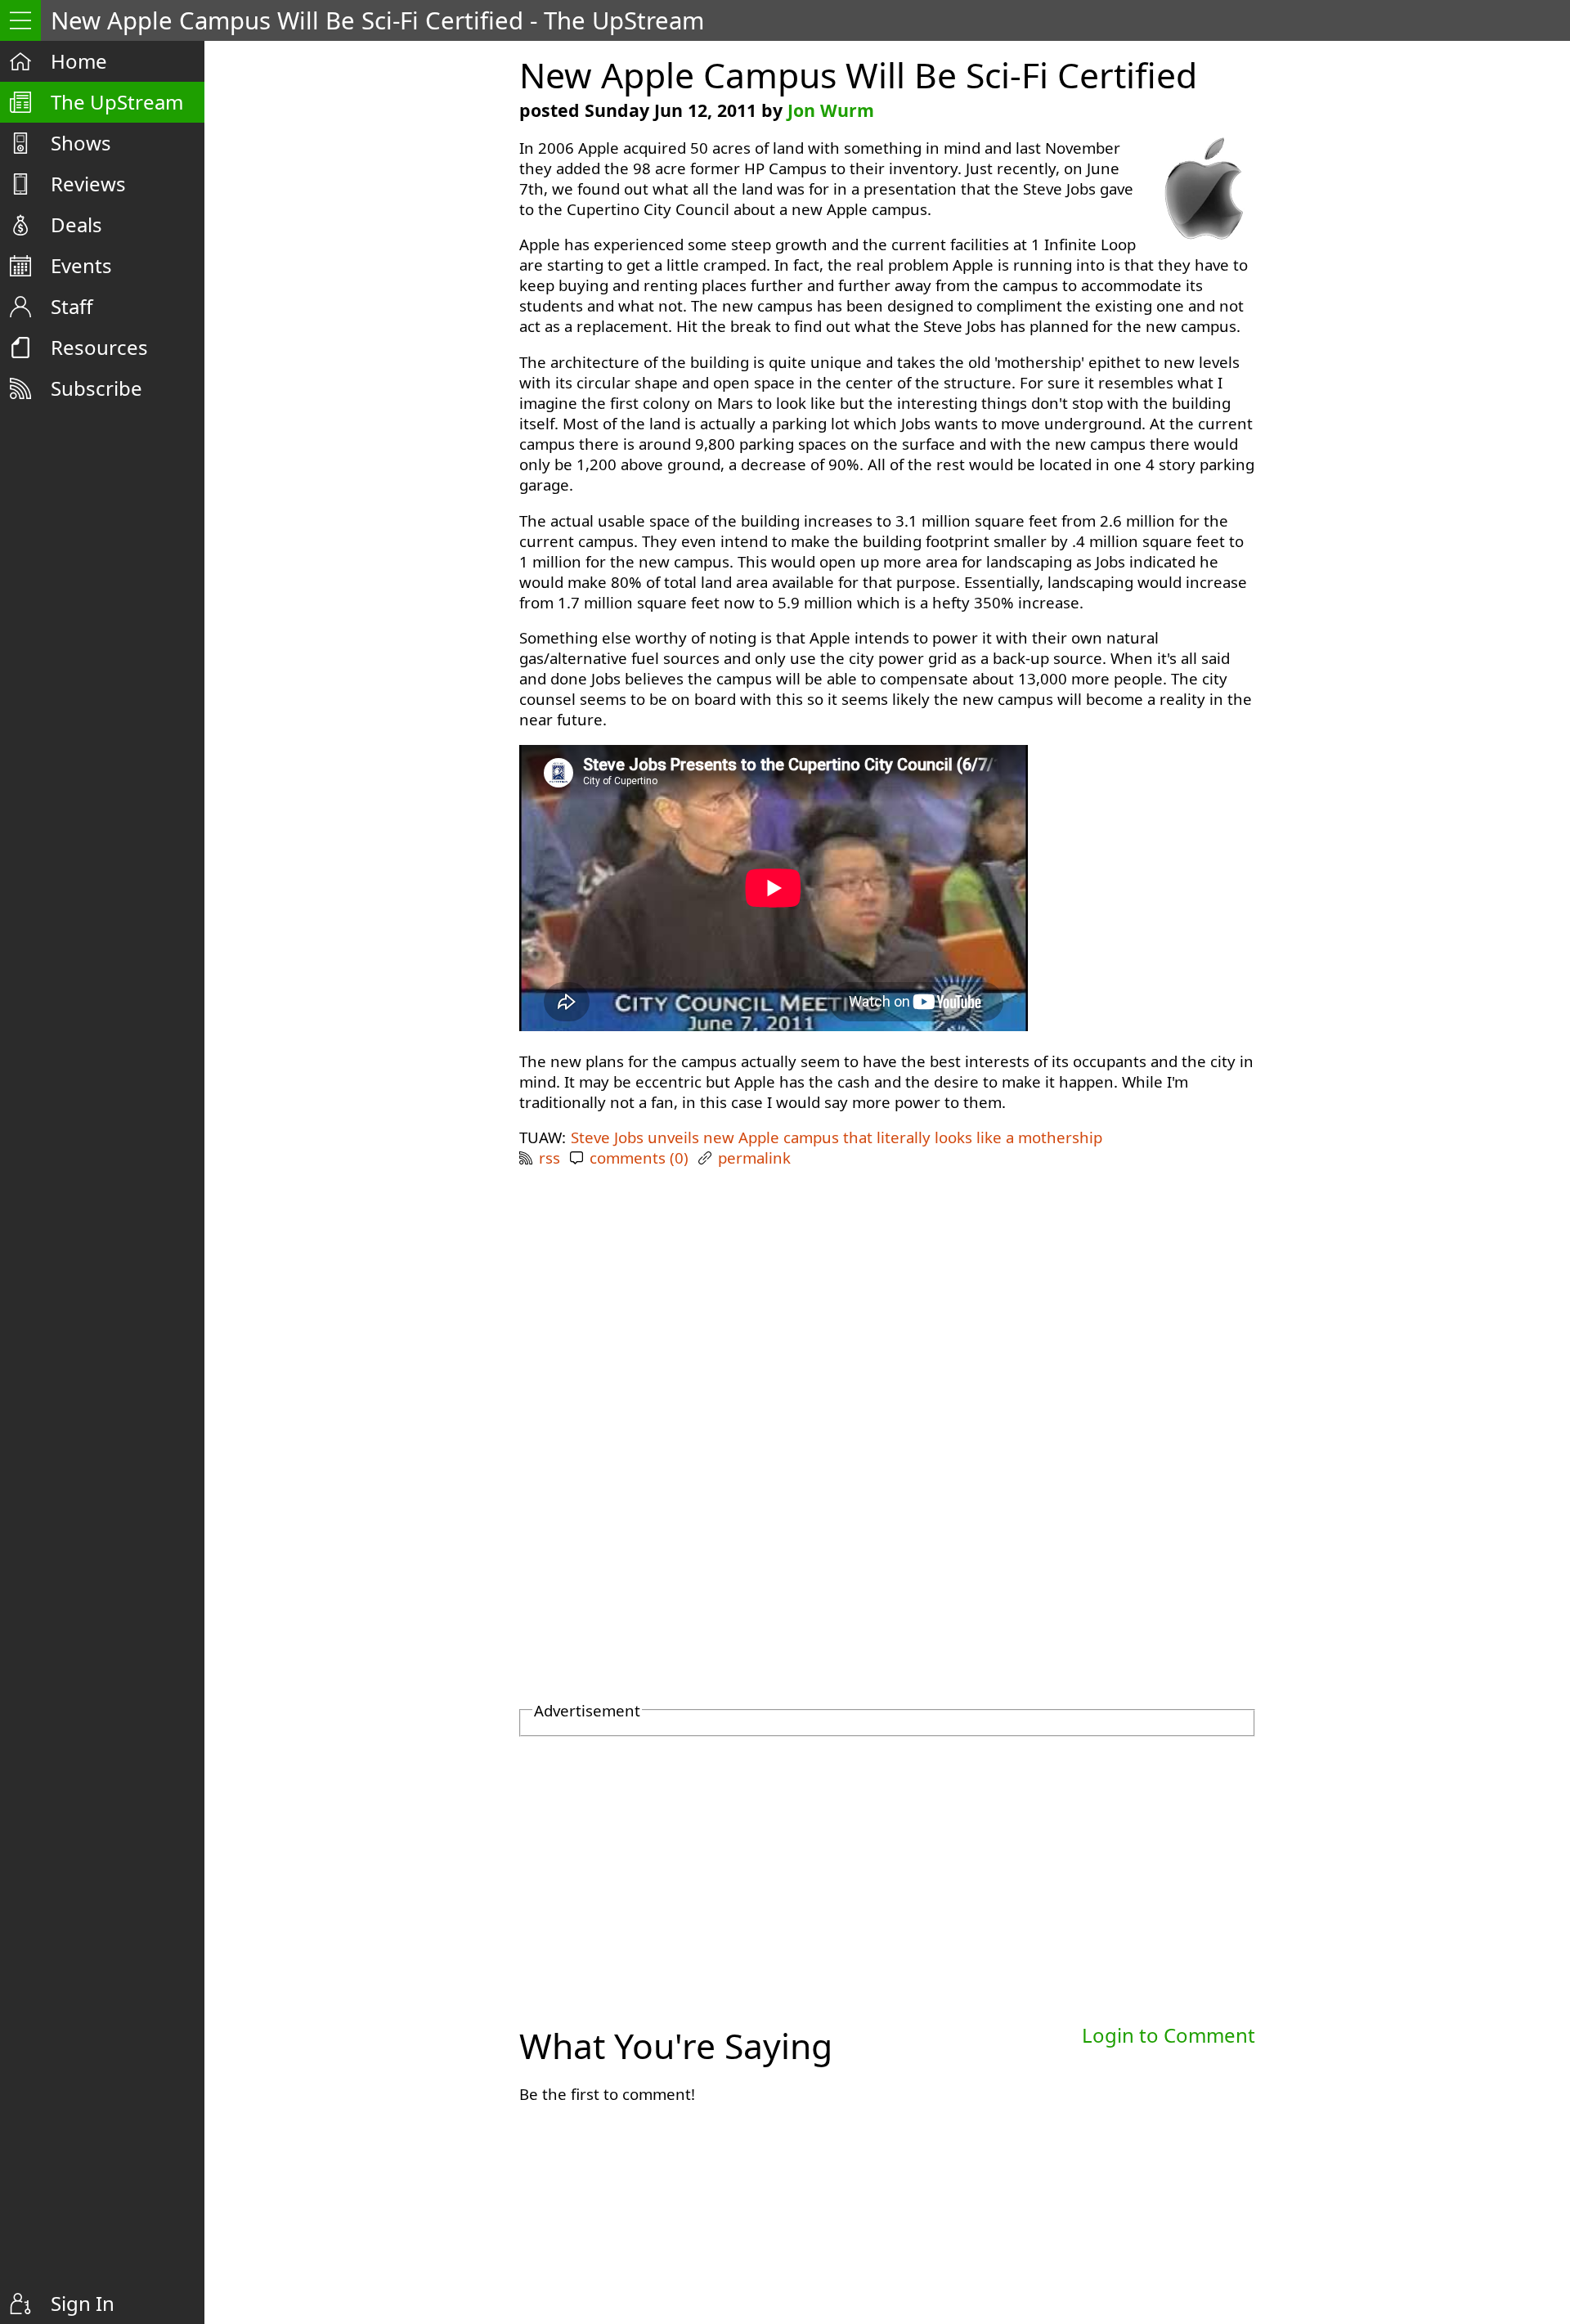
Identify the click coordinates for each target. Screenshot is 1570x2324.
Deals (76, 224)
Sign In (83, 2303)
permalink (754, 1158)
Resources (99, 347)
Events (81, 265)
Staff (72, 306)
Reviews (88, 184)
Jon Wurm (831, 110)
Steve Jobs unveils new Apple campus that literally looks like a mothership (837, 1137)
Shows (81, 143)
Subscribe (96, 388)
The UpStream (117, 102)
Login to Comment (1169, 2035)
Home (79, 61)
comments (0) (639, 1158)
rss (549, 1158)
